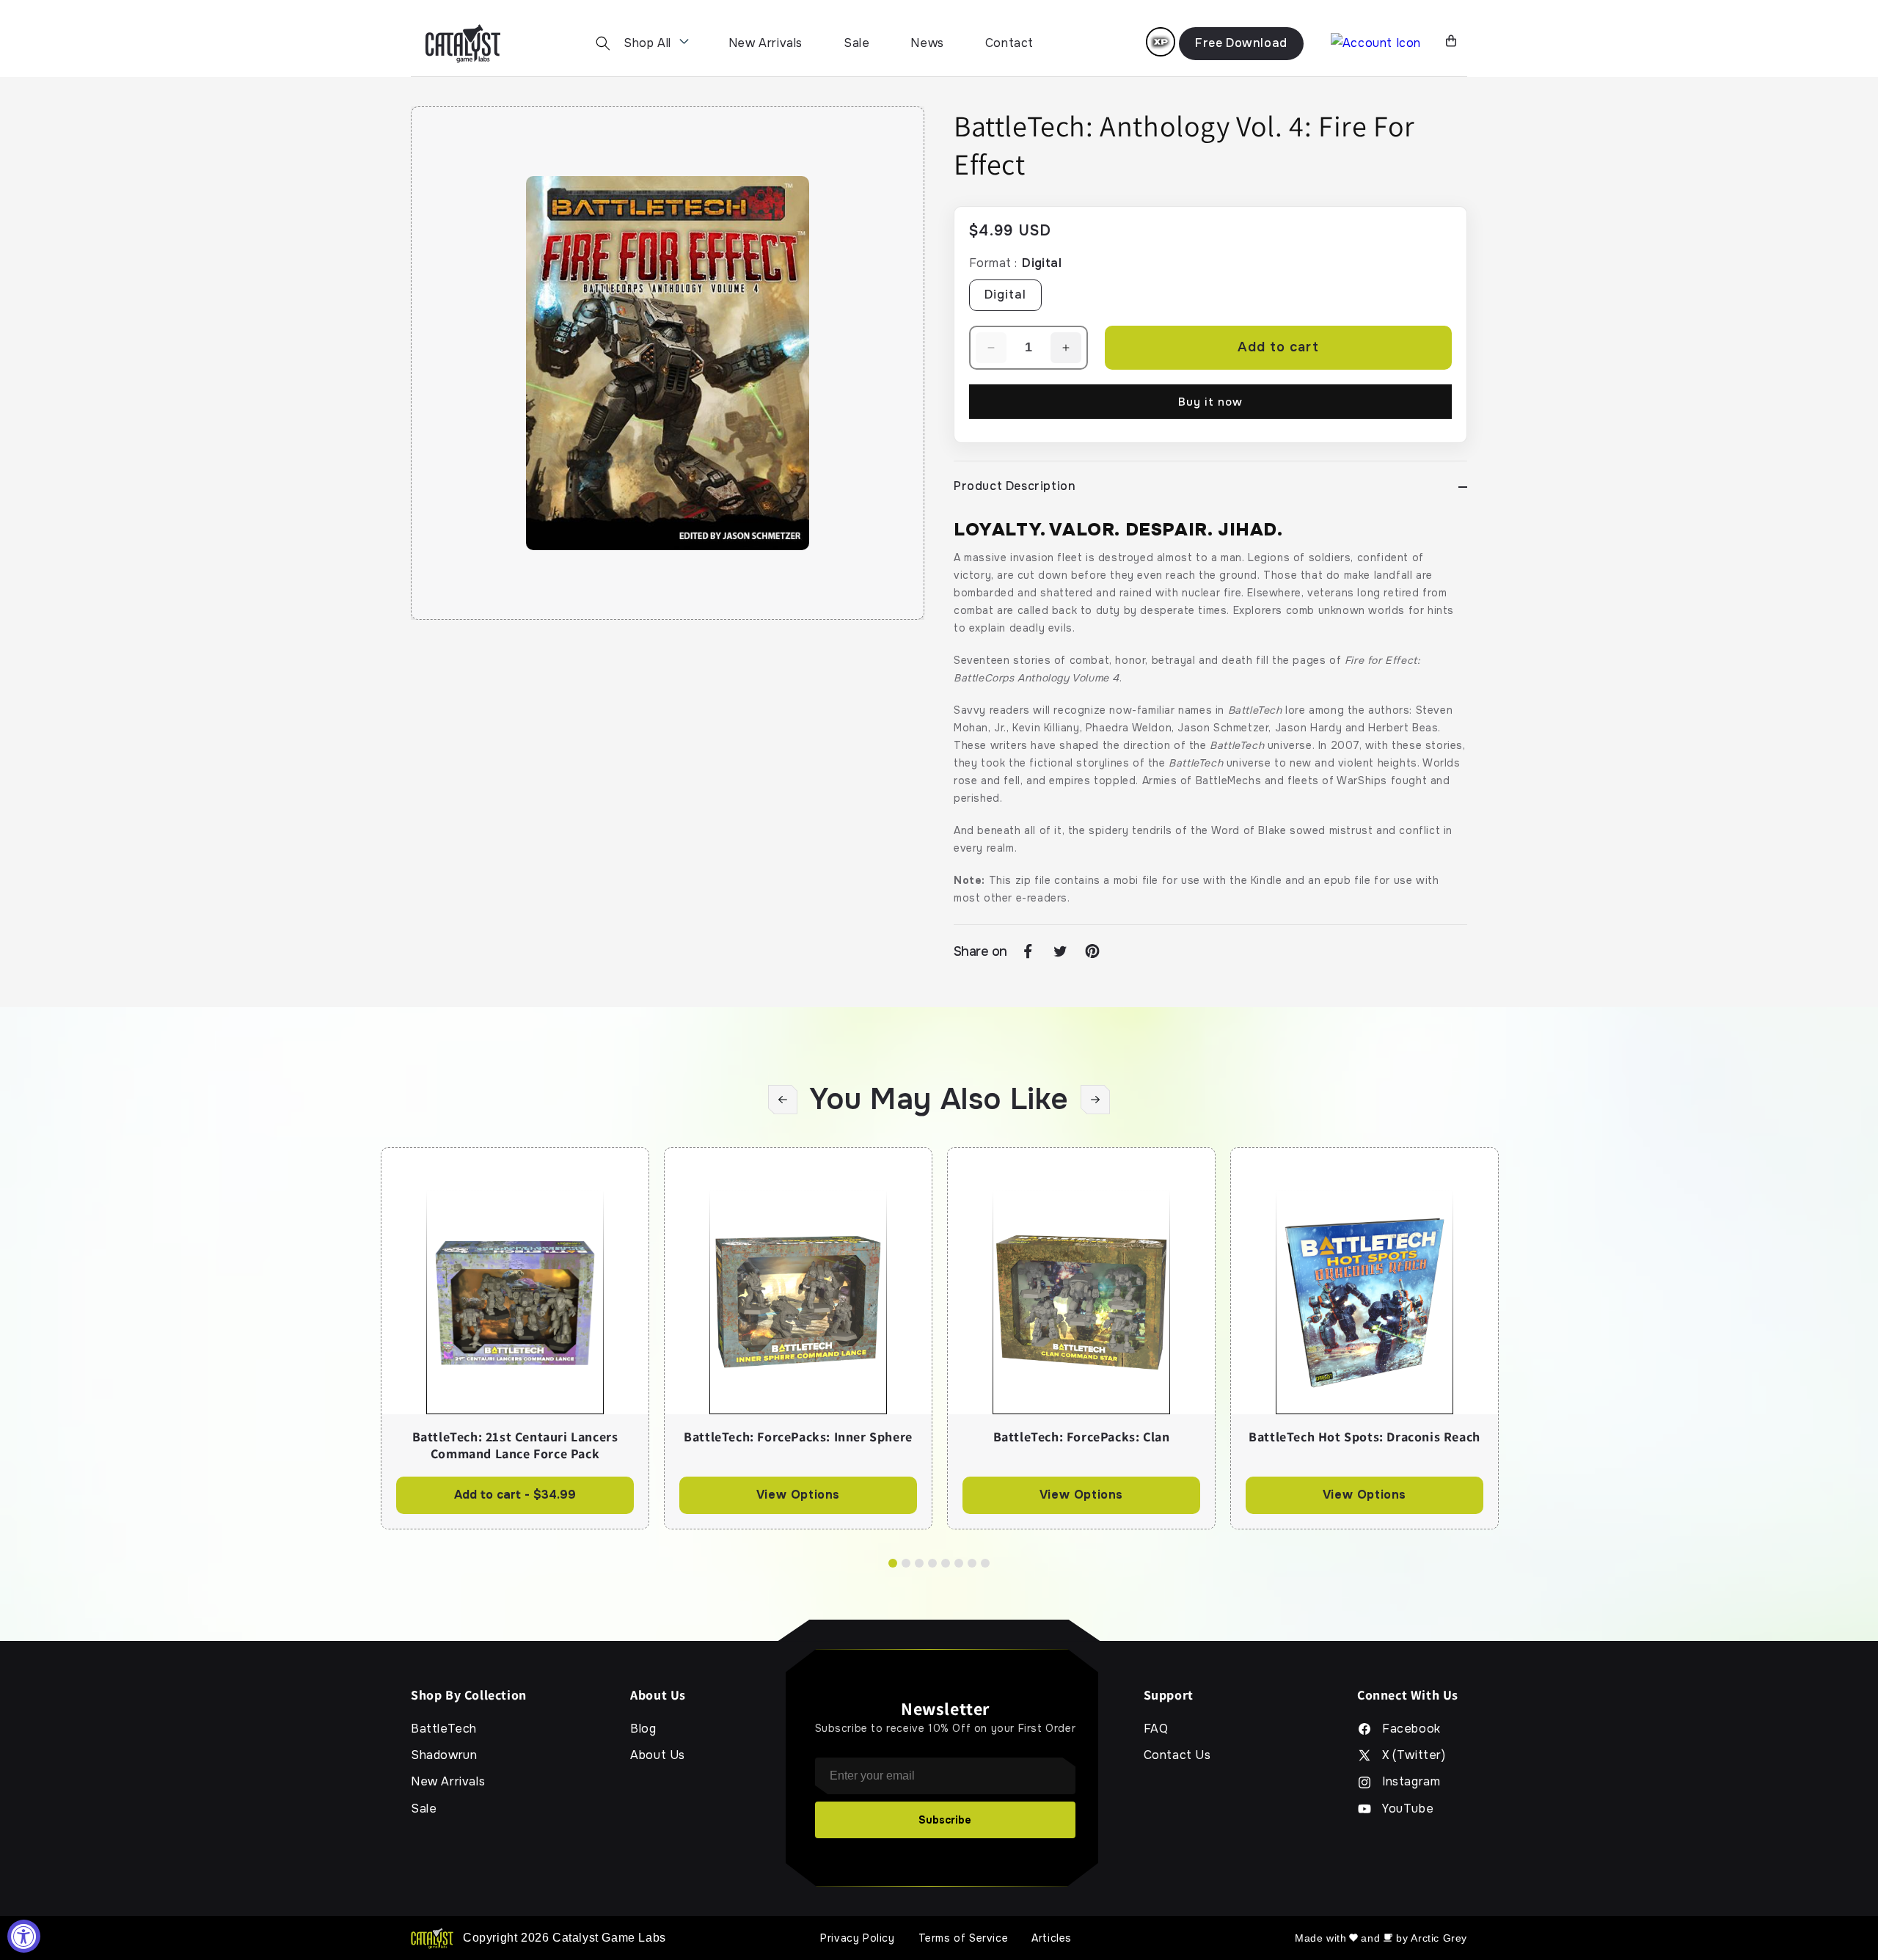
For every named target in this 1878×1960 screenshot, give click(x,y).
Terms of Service (964, 1938)
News (927, 43)
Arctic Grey (1439, 1938)
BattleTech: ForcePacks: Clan (1082, 1437)
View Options (798, 1495)
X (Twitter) (1414, 1755)
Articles (1052, 1938)
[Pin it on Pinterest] (1092, 951)
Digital (1005, 295)
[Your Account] (1376, 44)
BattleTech (444, 1729)
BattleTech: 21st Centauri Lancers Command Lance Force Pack (515, 1445)
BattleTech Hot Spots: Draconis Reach (1364, 1437)
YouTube (1408, 1809)
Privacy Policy (857, 1938)
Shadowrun (444, 1755)
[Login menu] (1161, 42)
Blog (643, 1729)
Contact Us (1177, 1755)
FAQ (1156, 1729)
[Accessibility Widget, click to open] (24, 1936)
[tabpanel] (515, 1338)
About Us (658, 1755)
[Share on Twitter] (1060, 951)
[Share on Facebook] (1028, 951)
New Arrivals (766, 43)
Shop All (647, 43)
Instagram (1411, 1782)
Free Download (1241, 43)
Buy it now (1210, 402)
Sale (856, 43)
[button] (603, 43)
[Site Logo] (463, 44)
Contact (1009, 43)
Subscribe (945, 1820)
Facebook (1411, 1729)
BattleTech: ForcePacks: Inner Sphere (798, 1437)
